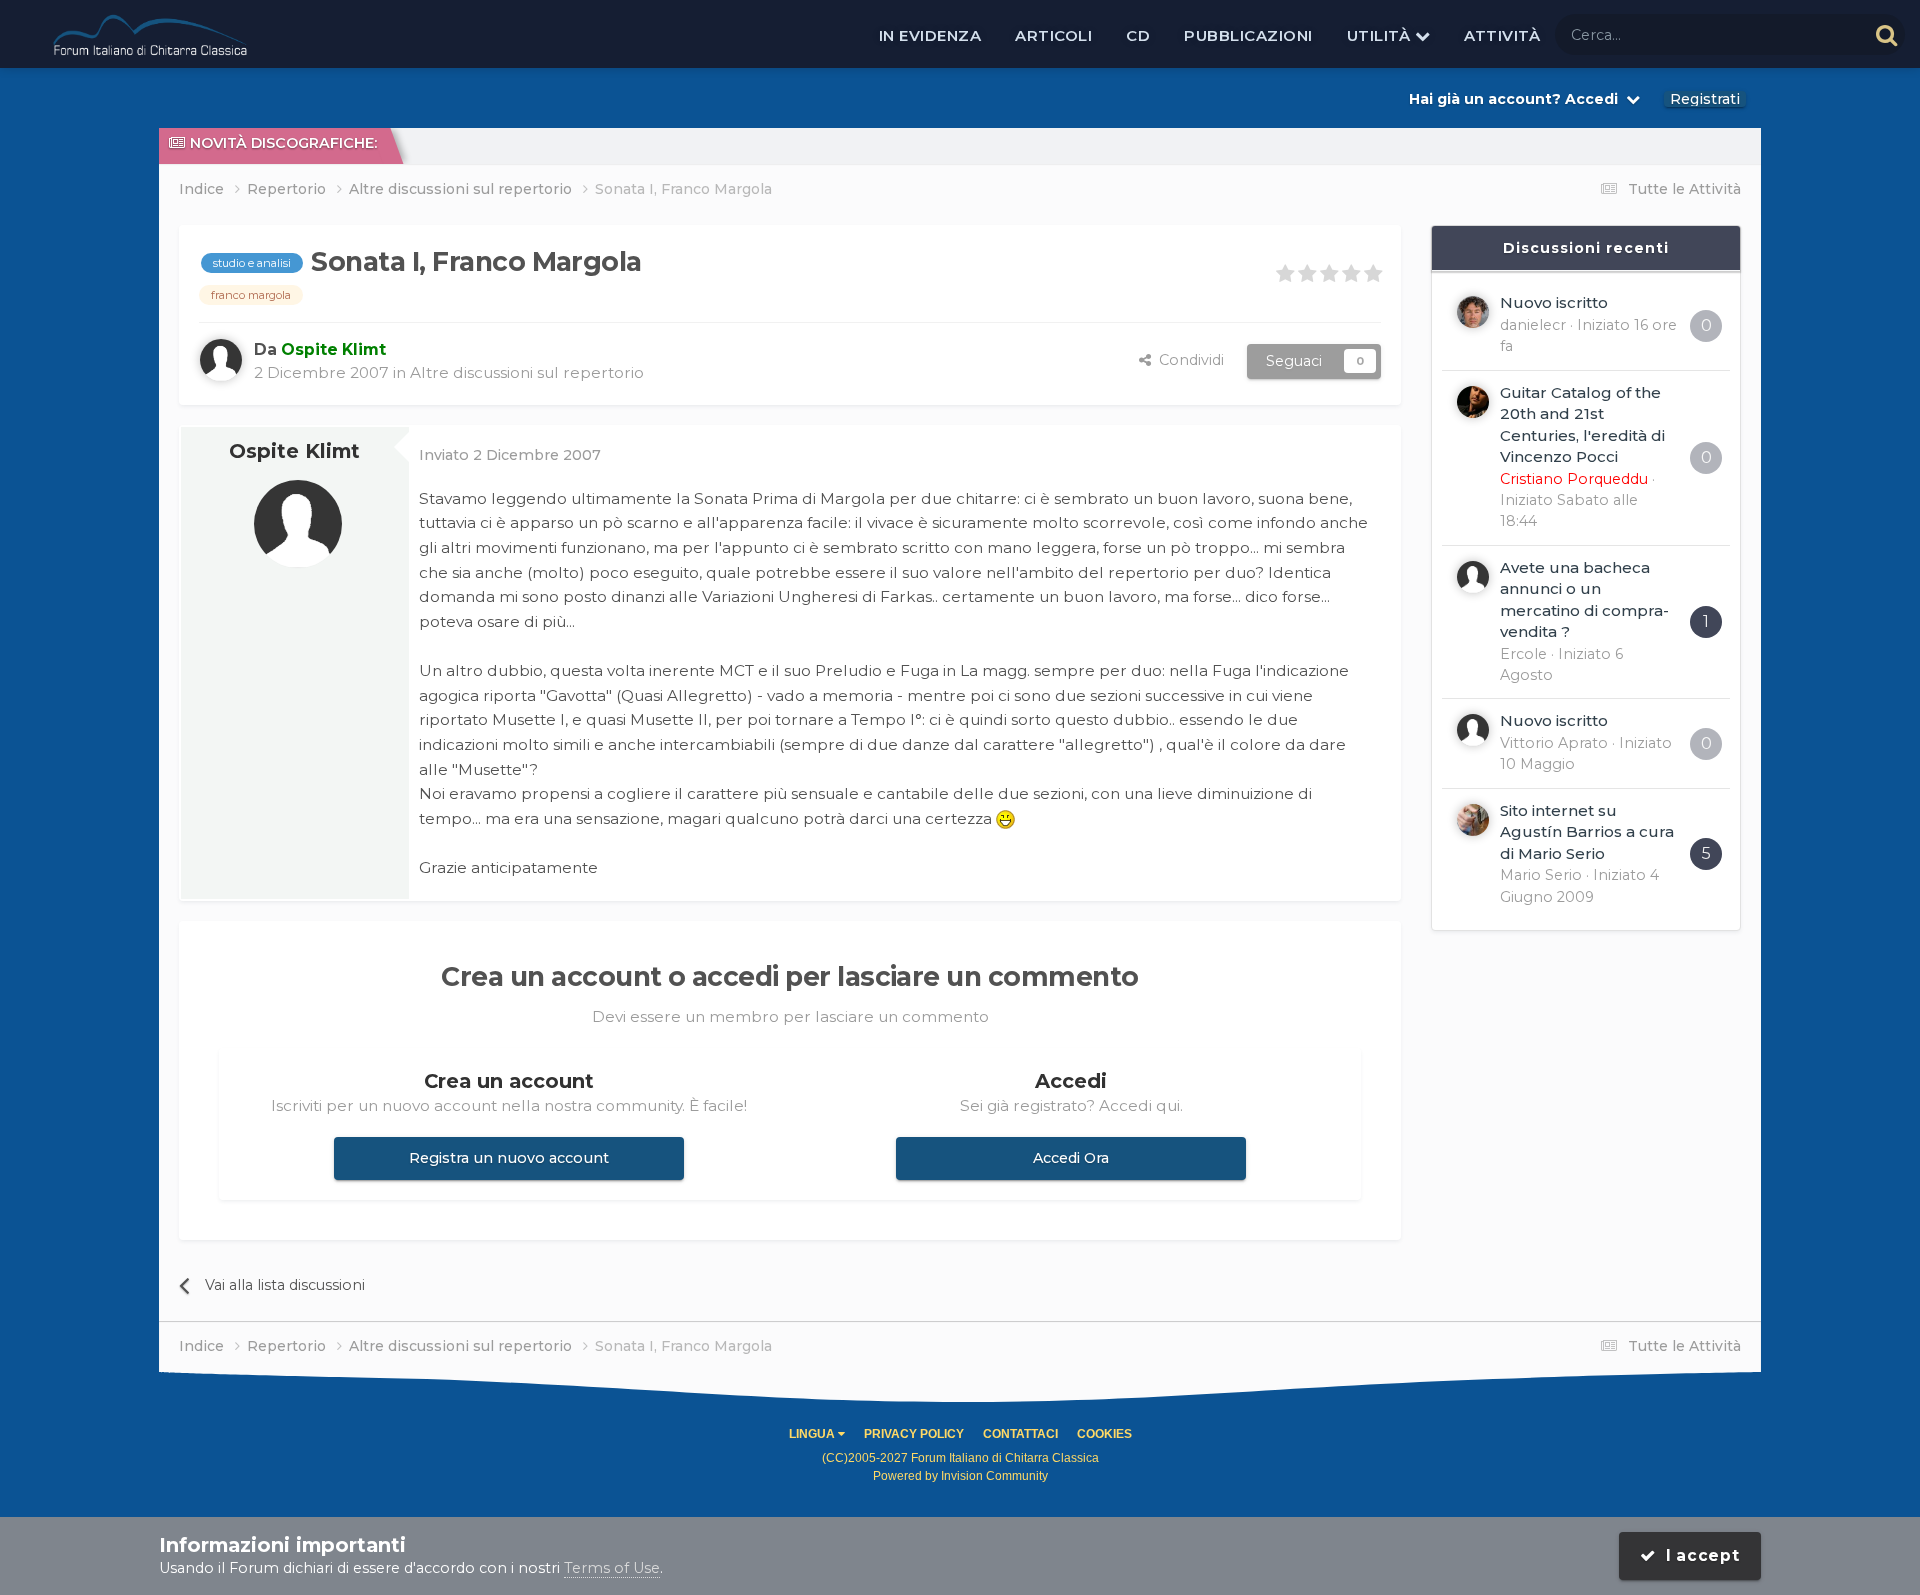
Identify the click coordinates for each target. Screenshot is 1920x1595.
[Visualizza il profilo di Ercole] (1473, 577)
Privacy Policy (914, 1434)
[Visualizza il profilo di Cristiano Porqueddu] (1473, 402)
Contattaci (1020, 1434)
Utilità (1381, 35)
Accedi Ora (1071, 1158)
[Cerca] (1886, 34)
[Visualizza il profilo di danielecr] (1473, 312)
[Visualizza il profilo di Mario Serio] (1473, 820)
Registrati (1705, 99)
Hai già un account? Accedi (1517, 99)
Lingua (813, 1434)
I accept (1698, 1555)
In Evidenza (930, 35)
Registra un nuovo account (509, 1158)
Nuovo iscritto (1554, 302)
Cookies (1104, 1434)
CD (1138, 35)
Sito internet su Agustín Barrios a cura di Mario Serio (1587, 832)
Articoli (1053, 35)
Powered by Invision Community (960, 1476)
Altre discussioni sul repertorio (527, 372)
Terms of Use (612, 1568)
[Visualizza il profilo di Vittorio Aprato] (1473, 730)
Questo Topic (1795, 34)
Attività (1502, 35)
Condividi (1187, 360)
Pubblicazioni (1248, 35)
